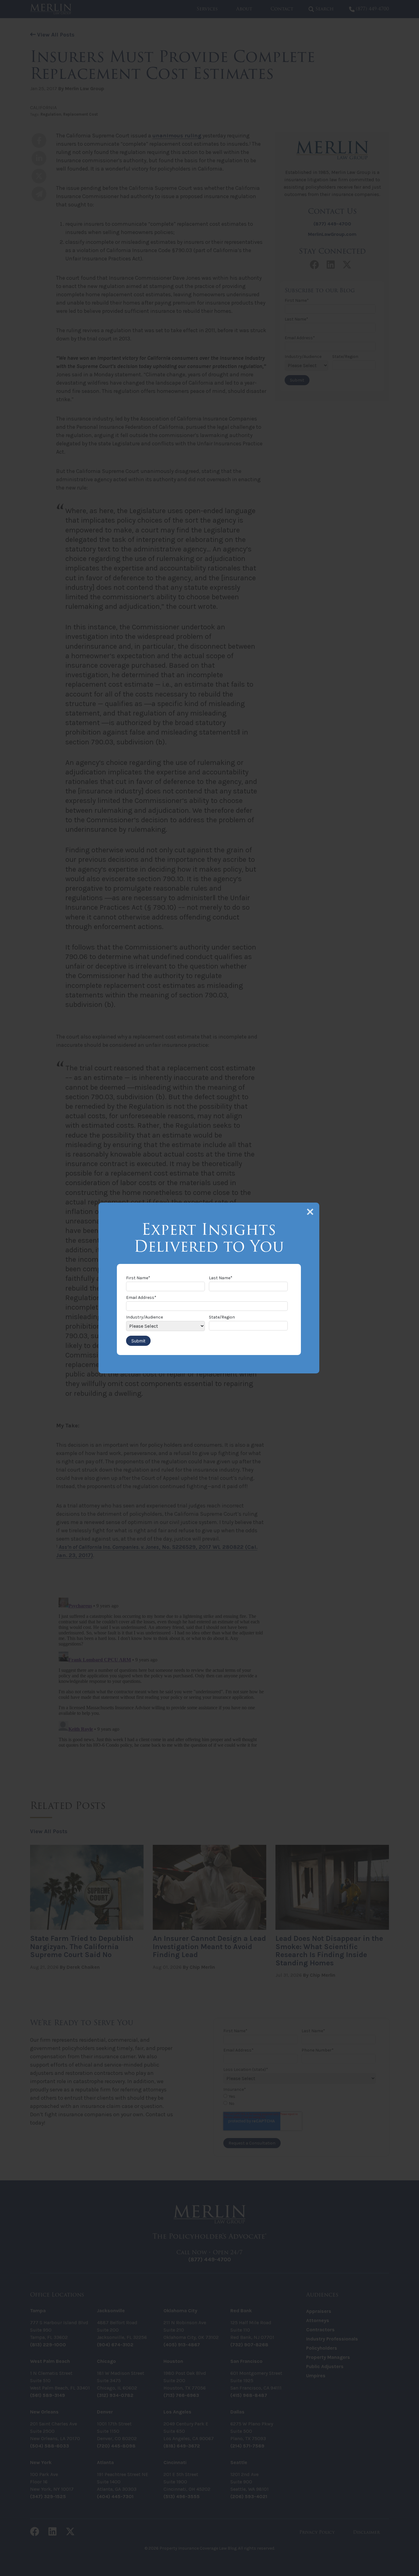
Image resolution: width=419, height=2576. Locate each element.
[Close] (310, 1212)
